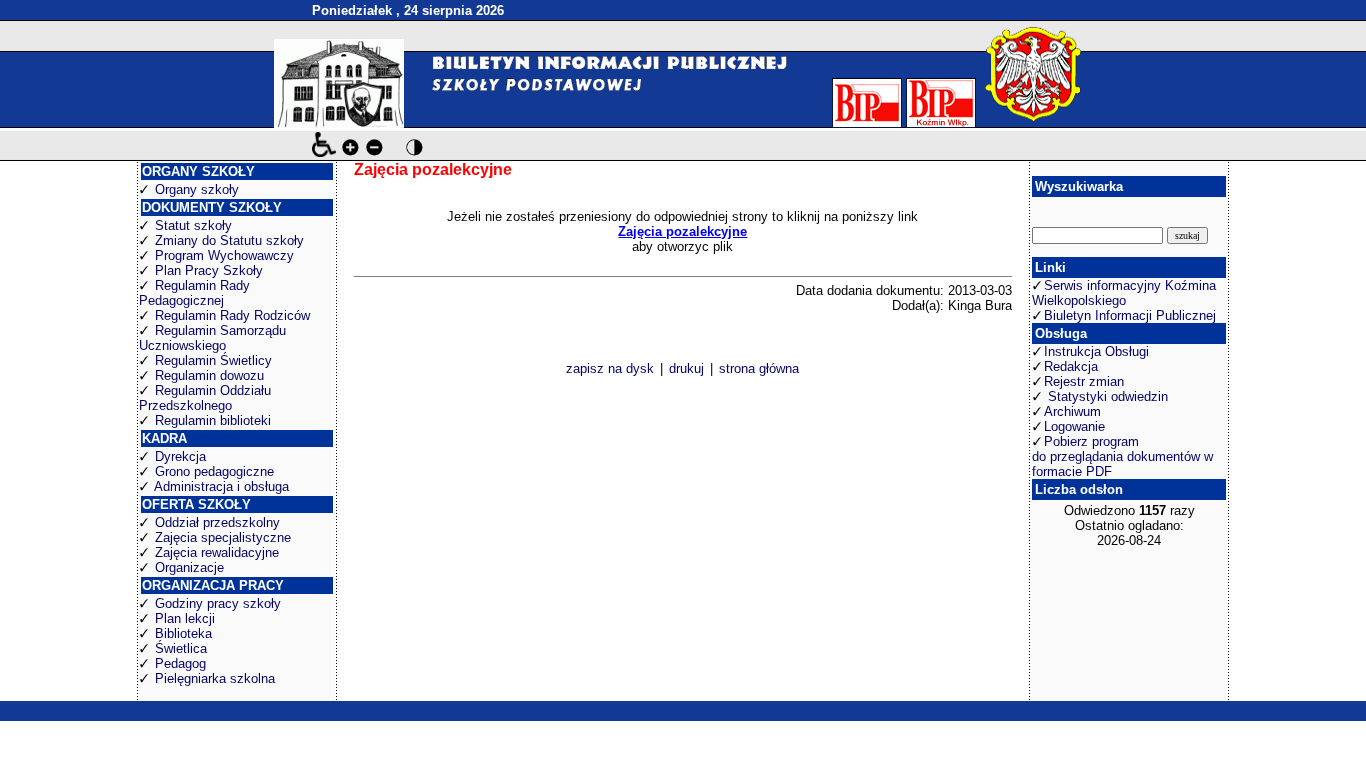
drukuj (686, 368)
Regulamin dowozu (209, 375)
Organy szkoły (197, 189)
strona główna (759, 368)
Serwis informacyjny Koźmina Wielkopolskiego (1124, 293)
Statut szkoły (193, 225)
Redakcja (1071, 366)
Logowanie (1074, 426)
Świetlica (181, 648)
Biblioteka (183, 633)
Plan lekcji (185, 618)
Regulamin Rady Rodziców (232, 315)
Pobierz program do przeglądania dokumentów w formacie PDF (1122, 456)
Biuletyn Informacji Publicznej (1130, 315)
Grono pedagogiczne (214, 471)
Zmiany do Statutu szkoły (229, 240)
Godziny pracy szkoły (218, 603)
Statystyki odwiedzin (1106, 396)
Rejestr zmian (1084, 381)
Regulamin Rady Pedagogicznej (194, 293)
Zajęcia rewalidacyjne (217, 552)
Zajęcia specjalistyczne (223, 537)
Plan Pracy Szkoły (209, 270)
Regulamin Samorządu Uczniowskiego (212, 338)
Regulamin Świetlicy (213, 360)
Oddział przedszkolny (217, 522)
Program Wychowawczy (224, 255)
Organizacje (189, 567)
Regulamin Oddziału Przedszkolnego (205, 398)
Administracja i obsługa (221, 486)
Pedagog (180, 663)
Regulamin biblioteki (213, 420)
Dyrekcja (180, 456)
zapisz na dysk (610, 368)
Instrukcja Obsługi (1096, 351)
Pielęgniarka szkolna (215, 678)
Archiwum (1072, 411)
